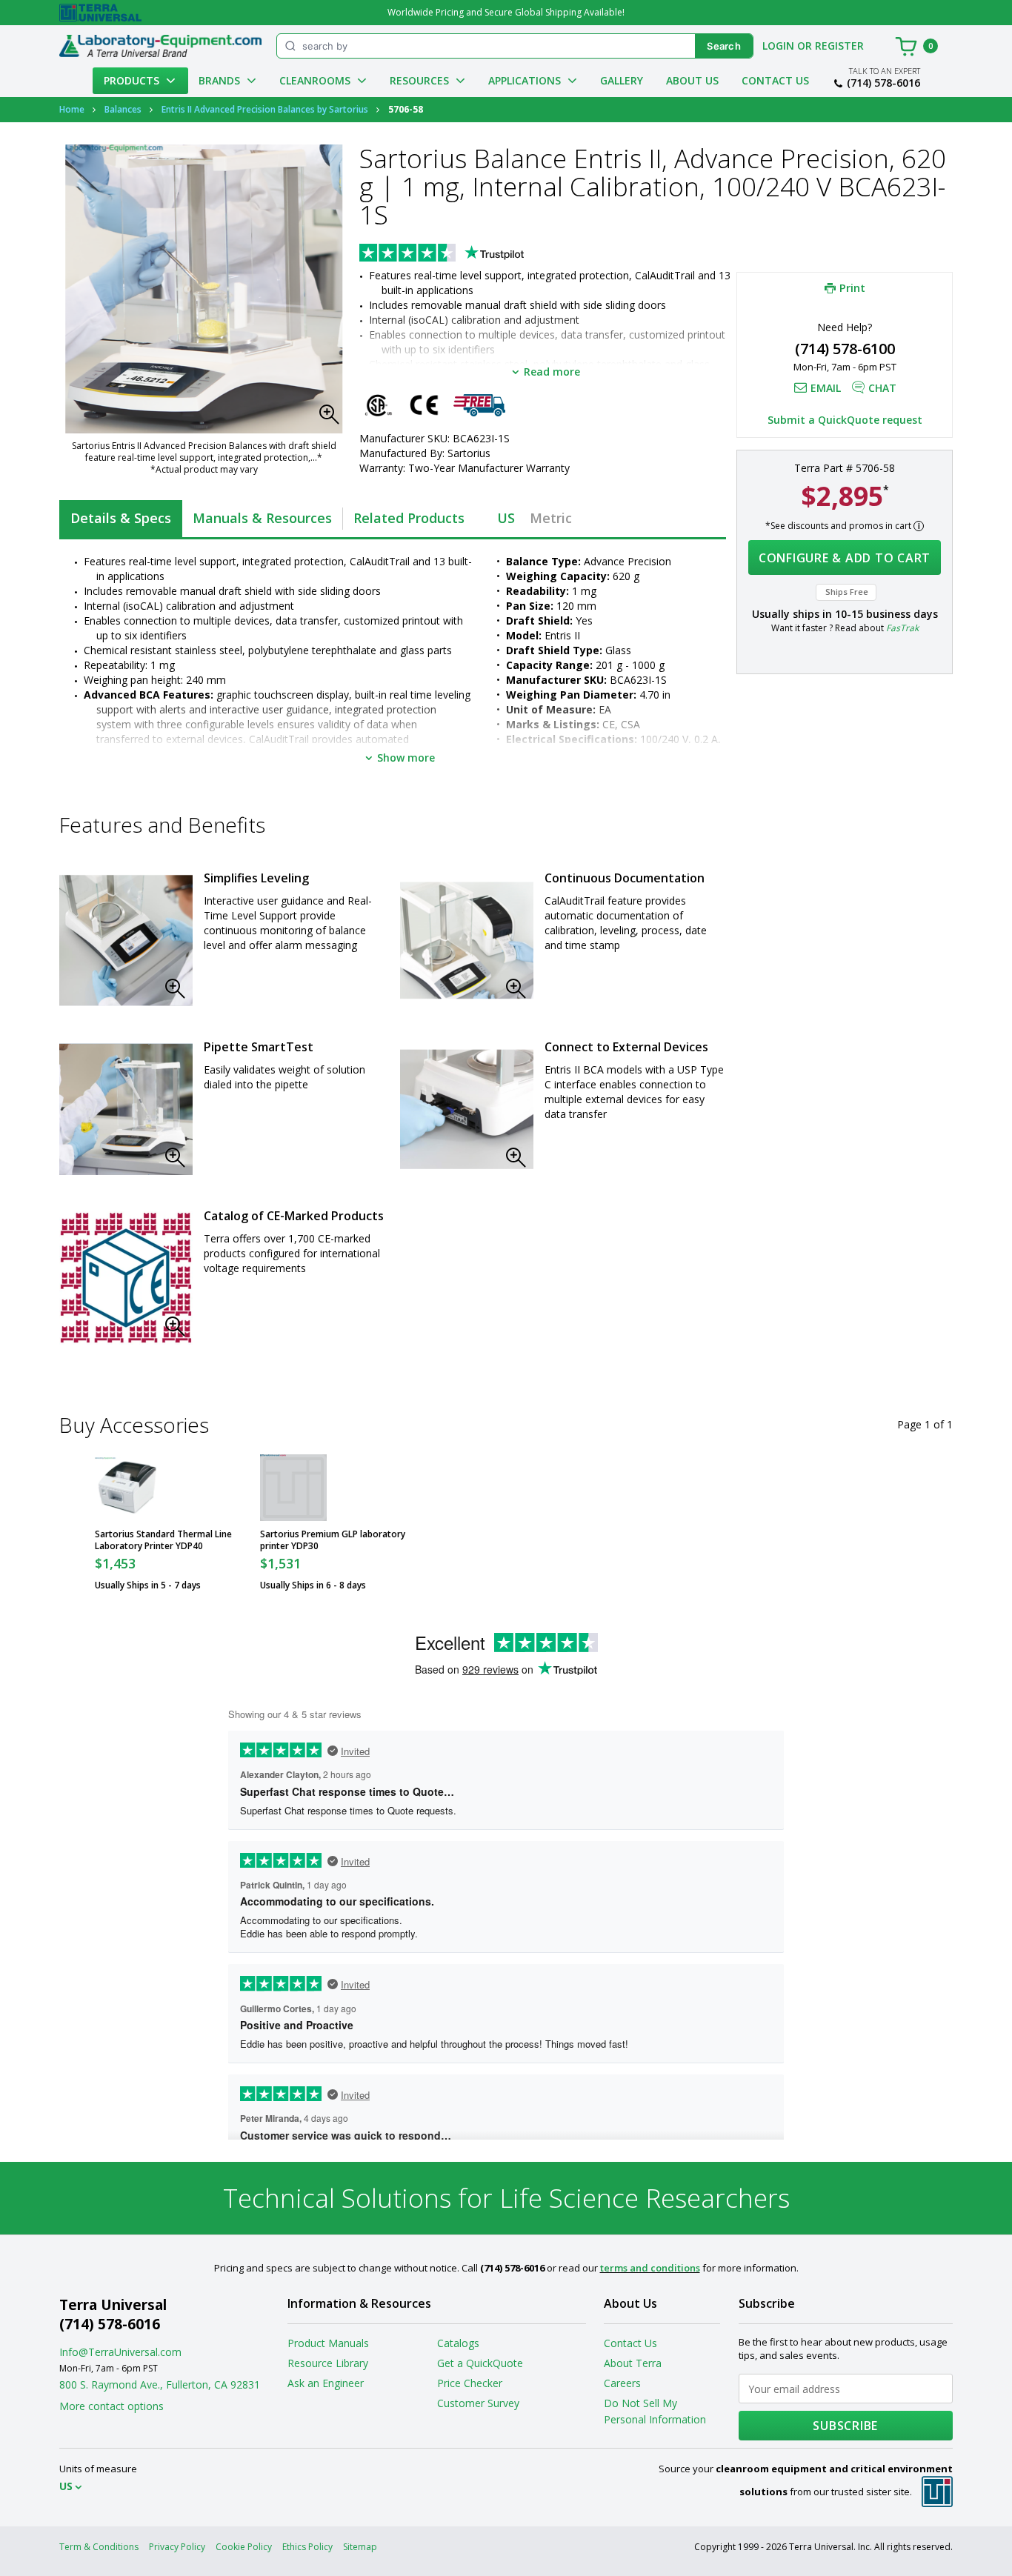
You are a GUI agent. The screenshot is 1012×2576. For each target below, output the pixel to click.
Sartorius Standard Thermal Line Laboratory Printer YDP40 (163, 1540)
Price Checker (470, 2383)
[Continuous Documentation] (467, 940)
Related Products (409, 518)
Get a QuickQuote (480, 2363)
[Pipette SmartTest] (126, 1109)
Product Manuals (328, 2343)
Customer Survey (478, 2403)
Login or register (813, 46)
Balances (123, 109)
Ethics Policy (307, 2547)
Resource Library (328, 2363)
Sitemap (360, 2547)
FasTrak (902, 628)
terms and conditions (650, 2268)
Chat (882, 388)
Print (852, 287)
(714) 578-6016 (883, 83)
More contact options (111, 2406)
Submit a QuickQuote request (845, 420)
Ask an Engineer (326, 2383)
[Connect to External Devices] (467, 1109)
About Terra (633, 2363)
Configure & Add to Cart (845, 558)
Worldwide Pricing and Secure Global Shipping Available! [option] (506, 12)
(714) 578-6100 (845, 349)
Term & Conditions (99, 2547)
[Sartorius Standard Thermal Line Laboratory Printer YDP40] (128, 1488)
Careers (622, 2383)
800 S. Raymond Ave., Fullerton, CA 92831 (160, 2384)
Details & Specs (121, 518)
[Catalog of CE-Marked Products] (126, 1278)
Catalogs (458, 2343)
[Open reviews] (470, 254)
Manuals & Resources (262, 518)
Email (826, 388)
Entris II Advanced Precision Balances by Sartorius (265, 109)
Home (72, 109)
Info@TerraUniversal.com (120, 2352)
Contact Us (775, 80)
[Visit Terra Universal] (100, 13)
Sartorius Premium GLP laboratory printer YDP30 (333, 1540)
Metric (551, 518)
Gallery (622, 80)
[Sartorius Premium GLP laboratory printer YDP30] (293, 1488)
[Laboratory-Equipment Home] (160, 46)
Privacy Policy (177, 2547)
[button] (333, 419)
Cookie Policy (244, 2547)
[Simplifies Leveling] (126, 940)
